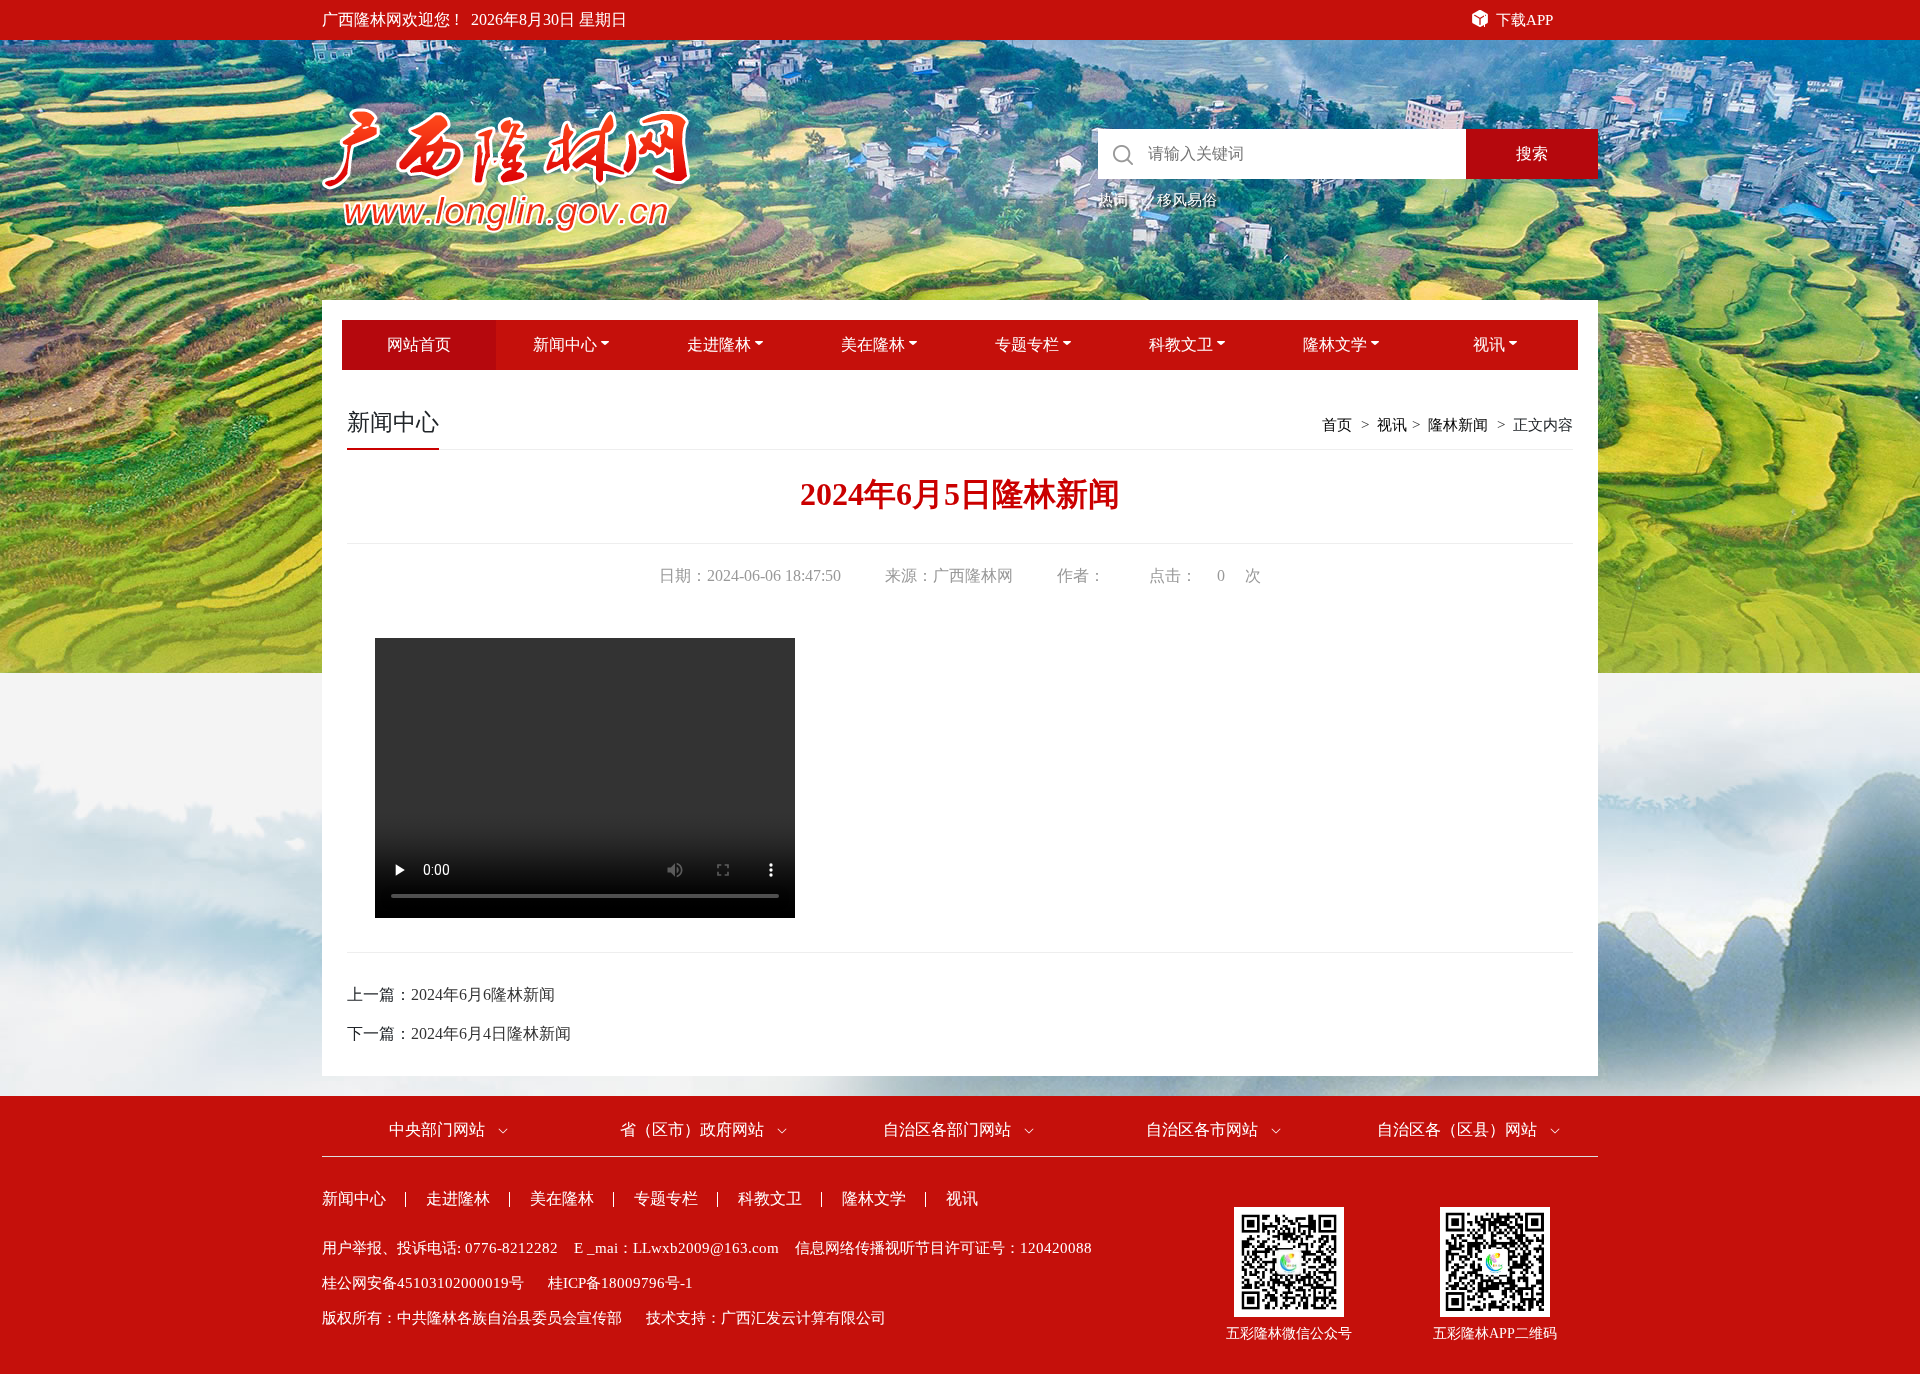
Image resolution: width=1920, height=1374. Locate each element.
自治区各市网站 (1202, 1129)
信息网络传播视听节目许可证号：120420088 (943, 1248)
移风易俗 (1187, 200)
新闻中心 (565, 344)
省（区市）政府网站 (692, 1129)
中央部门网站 (437, 1129)
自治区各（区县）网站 (1457, 1129)
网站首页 (419, 344)
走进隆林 (719, 344)
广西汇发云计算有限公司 (803, 1318)
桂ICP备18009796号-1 (620, 1283)
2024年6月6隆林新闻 (483, 994)
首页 (1337, 425)
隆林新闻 (1458, 425)
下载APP (1524, 20)
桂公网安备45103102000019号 (423, 1283)
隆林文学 (1335, 344)
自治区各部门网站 (947, 1129)
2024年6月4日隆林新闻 (491, 1033)
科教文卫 (1181, 344)
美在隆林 (873, 344)
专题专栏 (1027, 344)
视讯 (1489, 344)
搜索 (1532, 153)
